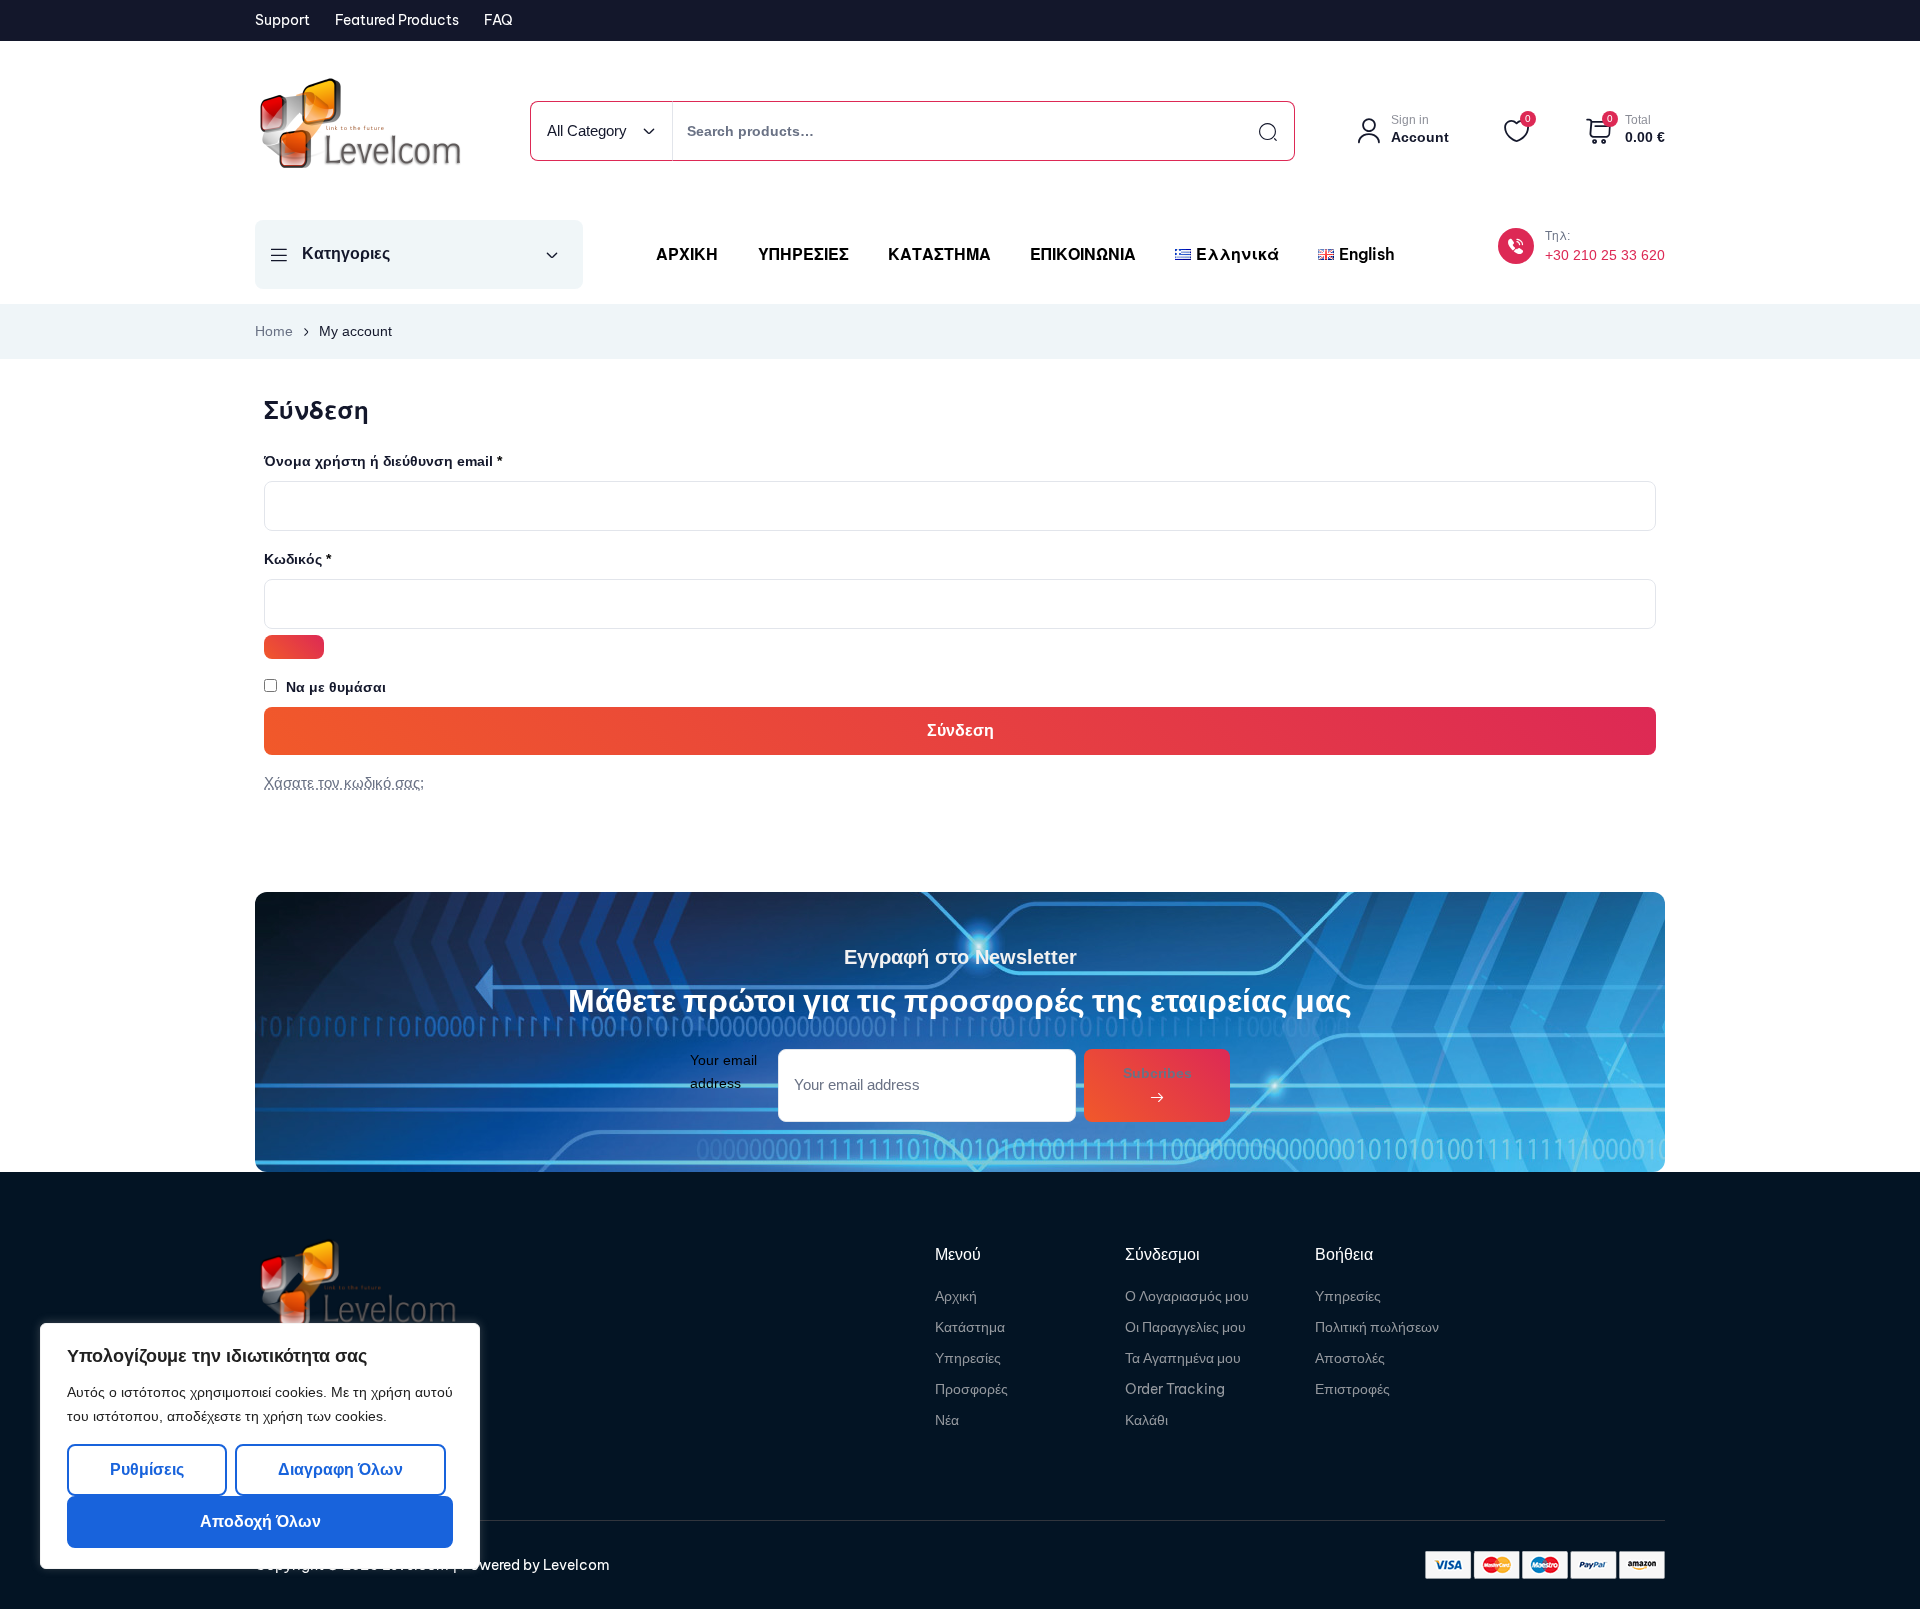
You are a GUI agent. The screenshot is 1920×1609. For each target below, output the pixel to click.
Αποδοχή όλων (260, 1521)
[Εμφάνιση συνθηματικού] (294, 647)
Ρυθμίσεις (147, 1469)
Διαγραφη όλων (339, 1469)
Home (274, 331)
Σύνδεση (960, 730)
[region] (260, 1446)
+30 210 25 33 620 (1605, 255)
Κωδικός (332, 556)
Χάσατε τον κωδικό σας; (344, 782)
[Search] (1250, 131)
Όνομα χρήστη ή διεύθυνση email (417, 458)
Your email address (723, 1071)
